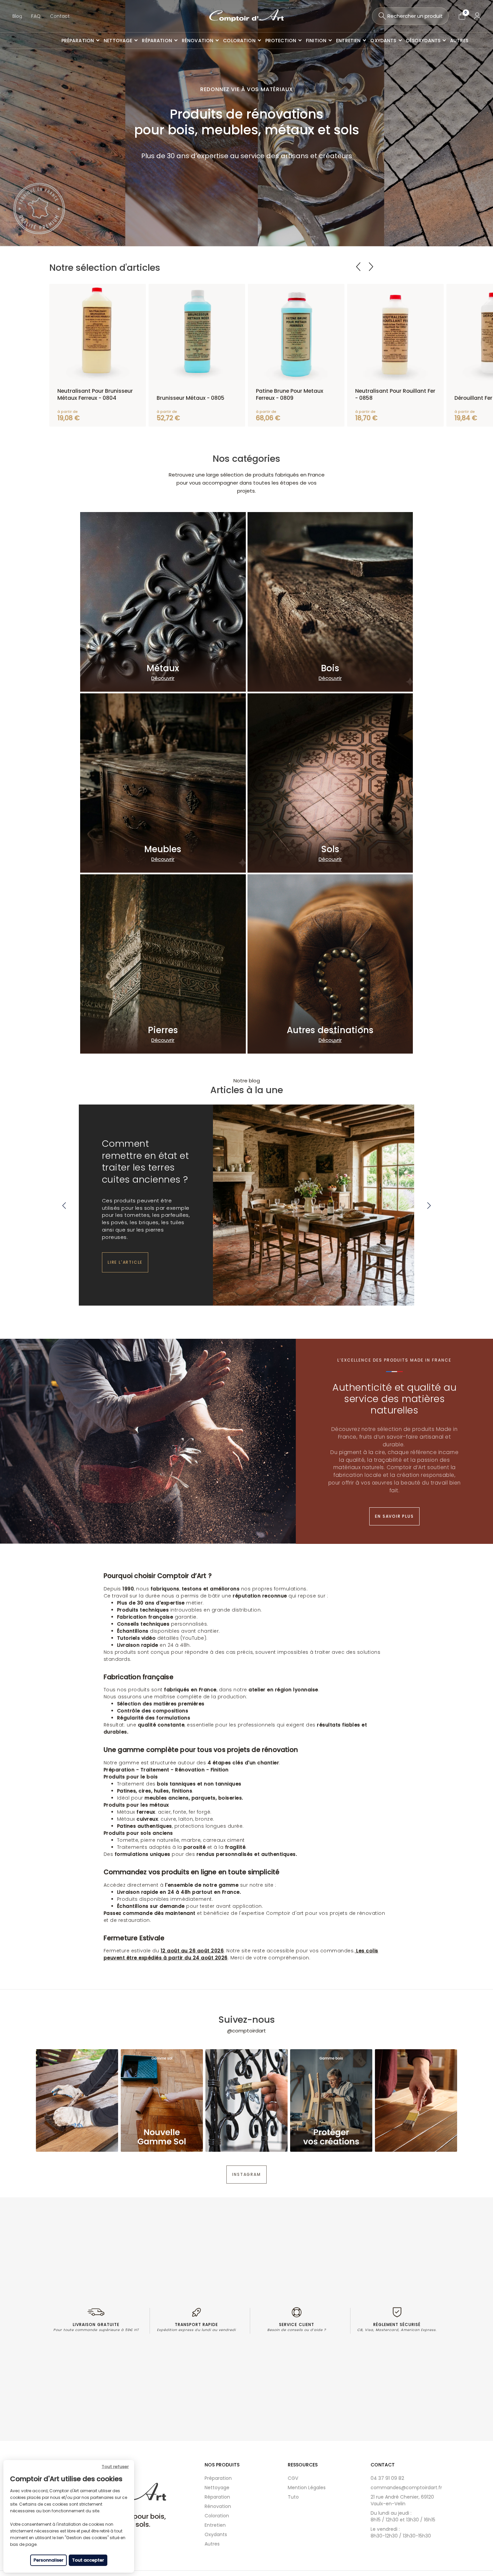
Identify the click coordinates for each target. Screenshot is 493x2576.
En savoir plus (394, 1516)
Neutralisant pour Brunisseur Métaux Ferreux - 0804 (95, 394)
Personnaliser (48, 2560)
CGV (293, 2478)
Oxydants (216, 2534)
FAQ (36, 16)
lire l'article (125, 1262)
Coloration (217, 2516)
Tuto (293, 2497)
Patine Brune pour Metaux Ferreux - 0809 (290, 394)
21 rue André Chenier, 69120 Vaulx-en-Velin (402, 2500)
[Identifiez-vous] (477, 16)
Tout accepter (88, 2560)
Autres (212, 2544)
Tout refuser (115, 2467)
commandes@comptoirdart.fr (406, 2488)
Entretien (215, 2525)
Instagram (246, 2174)
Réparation (217, 2497)
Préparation (218, 2478)
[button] (64, 1206)
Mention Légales (307, 2488)
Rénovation (218, 2506)
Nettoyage (217, 2488)
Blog (17, 16)
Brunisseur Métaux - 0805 (190, 398)
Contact (60, 16)
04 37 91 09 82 (387, 2478)
